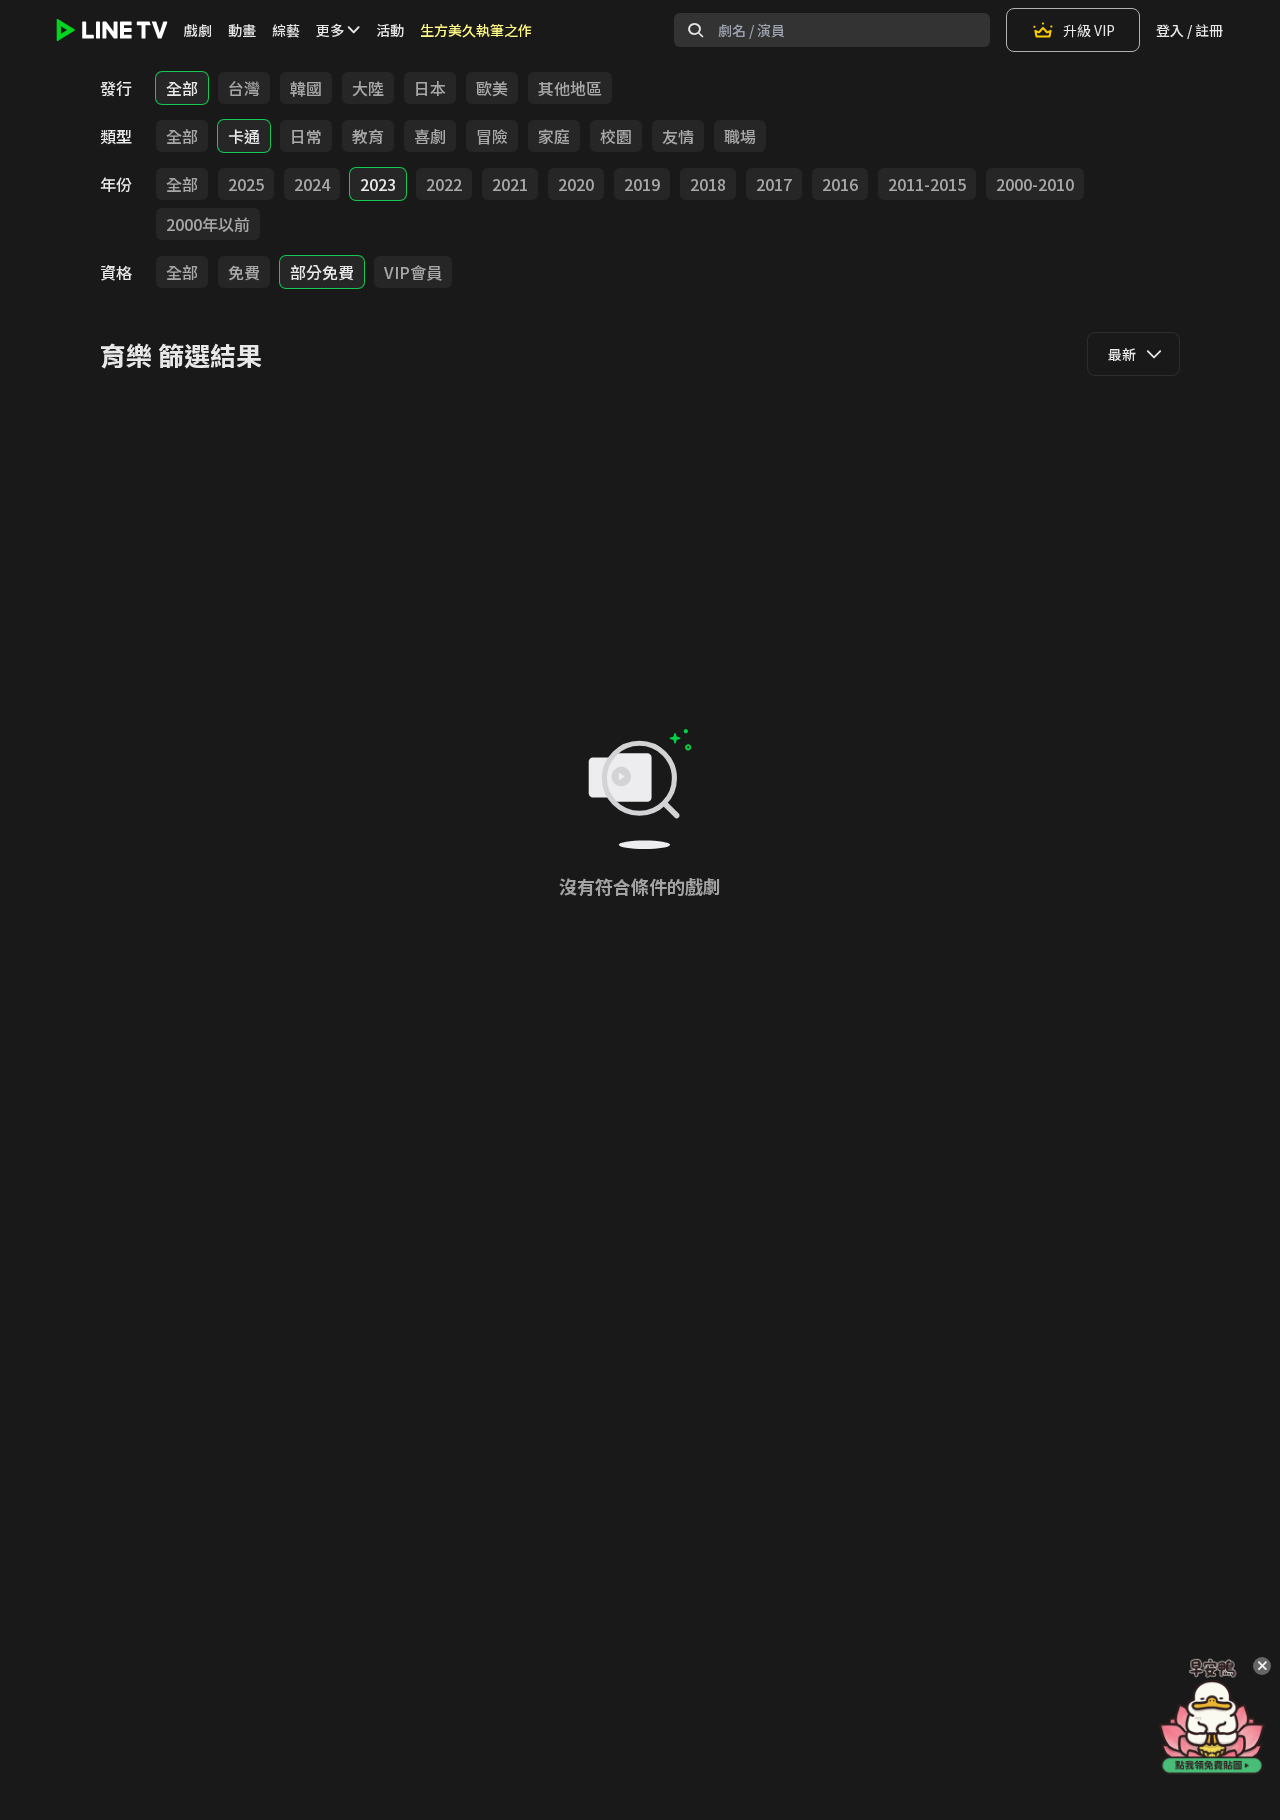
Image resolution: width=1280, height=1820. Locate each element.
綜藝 (286, 30)
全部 (182, 88)
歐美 (492, 88)
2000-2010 (1035, 184)
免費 (244, 272)
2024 (312, 184)
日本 (430, 88)
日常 (306, 136)
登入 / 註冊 (1189, 30)
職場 (740, 136)
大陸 (368, 88)
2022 (444, 184)
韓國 (306, 88)
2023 (378, 184)
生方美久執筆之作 (476, 30)
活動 (390, 30)
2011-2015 (927, 184)
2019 (642, 184)
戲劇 (198, 30)
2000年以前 (208, 224)
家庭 (554, 136)
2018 (708, 184)
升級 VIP (1089, 30)
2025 (246, 184)
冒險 (492, 136)
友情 (678, 136)
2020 (576, 184)
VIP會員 (413, 272)
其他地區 (570, 88)
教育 (368, 136)
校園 (616, 136)
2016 (840, 184)
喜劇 (430, 136)
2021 (510, 184)
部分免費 (322, 272)
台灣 (244, 88)
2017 (774, 184)
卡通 (244, 136)
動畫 (242, 30)
